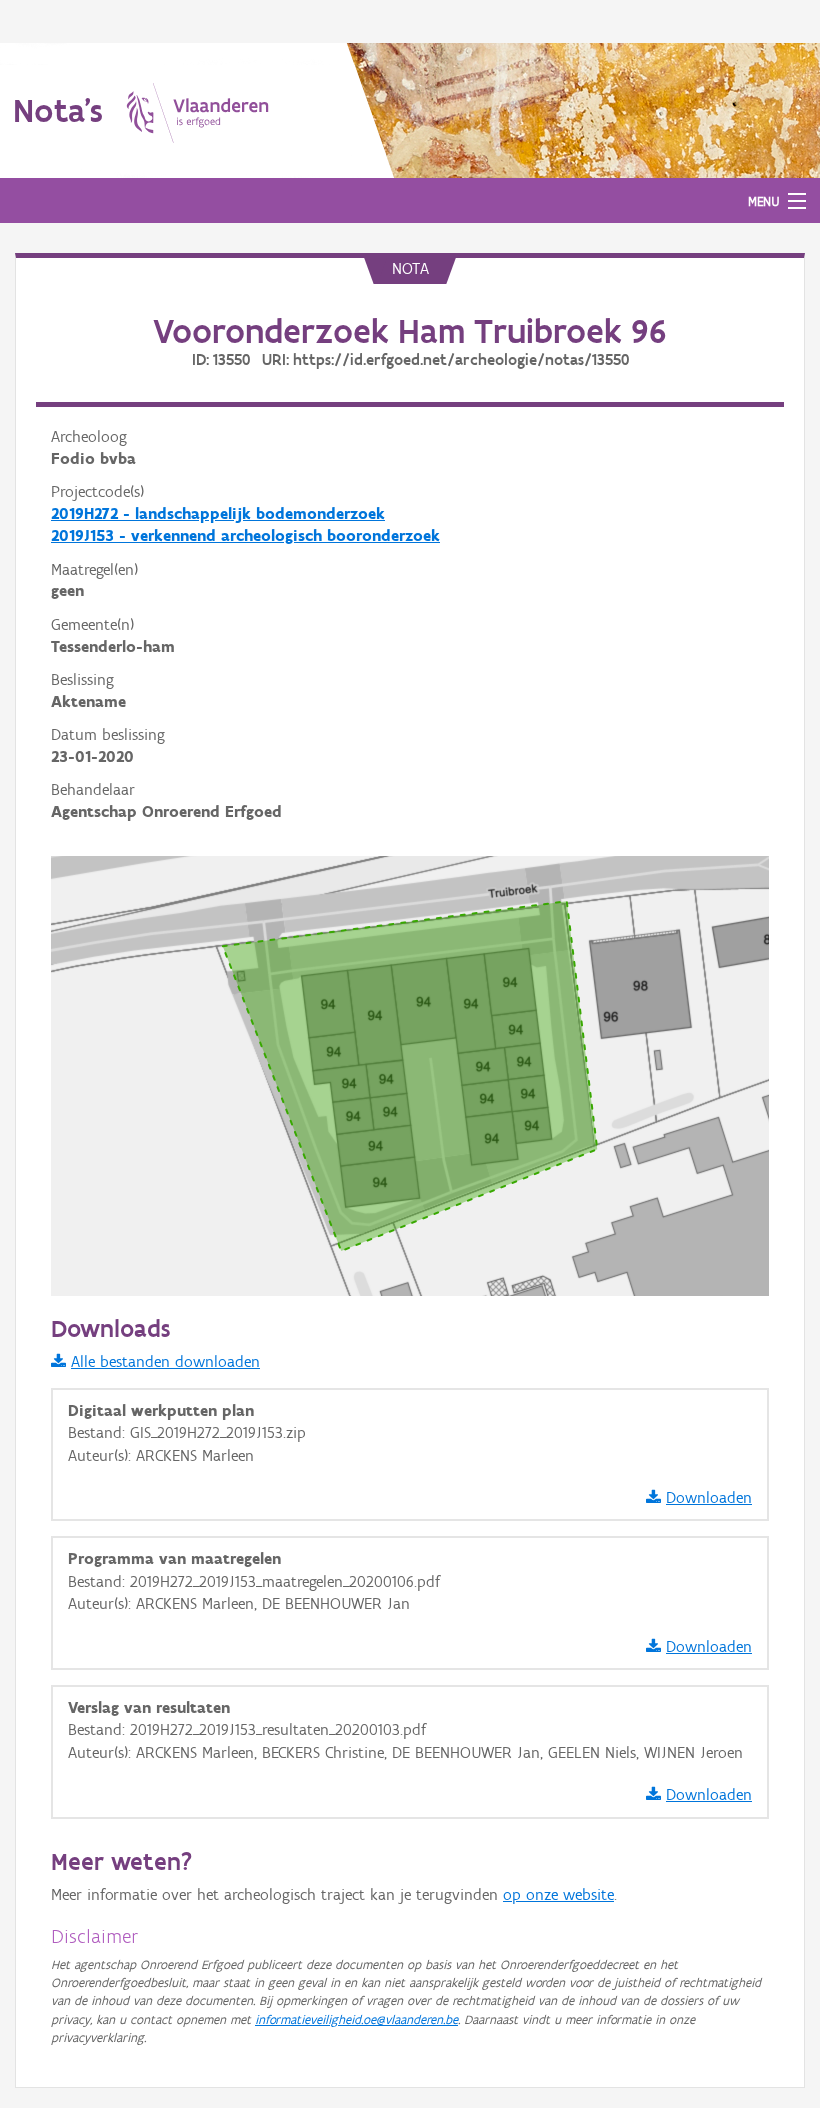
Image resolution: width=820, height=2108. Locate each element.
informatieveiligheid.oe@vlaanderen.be (356, 2019)
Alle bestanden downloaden (165, 1361)
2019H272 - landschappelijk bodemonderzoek (218, 513)
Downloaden (709, 1497)
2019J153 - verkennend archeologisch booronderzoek (245, 535)
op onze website (558, 1894)
